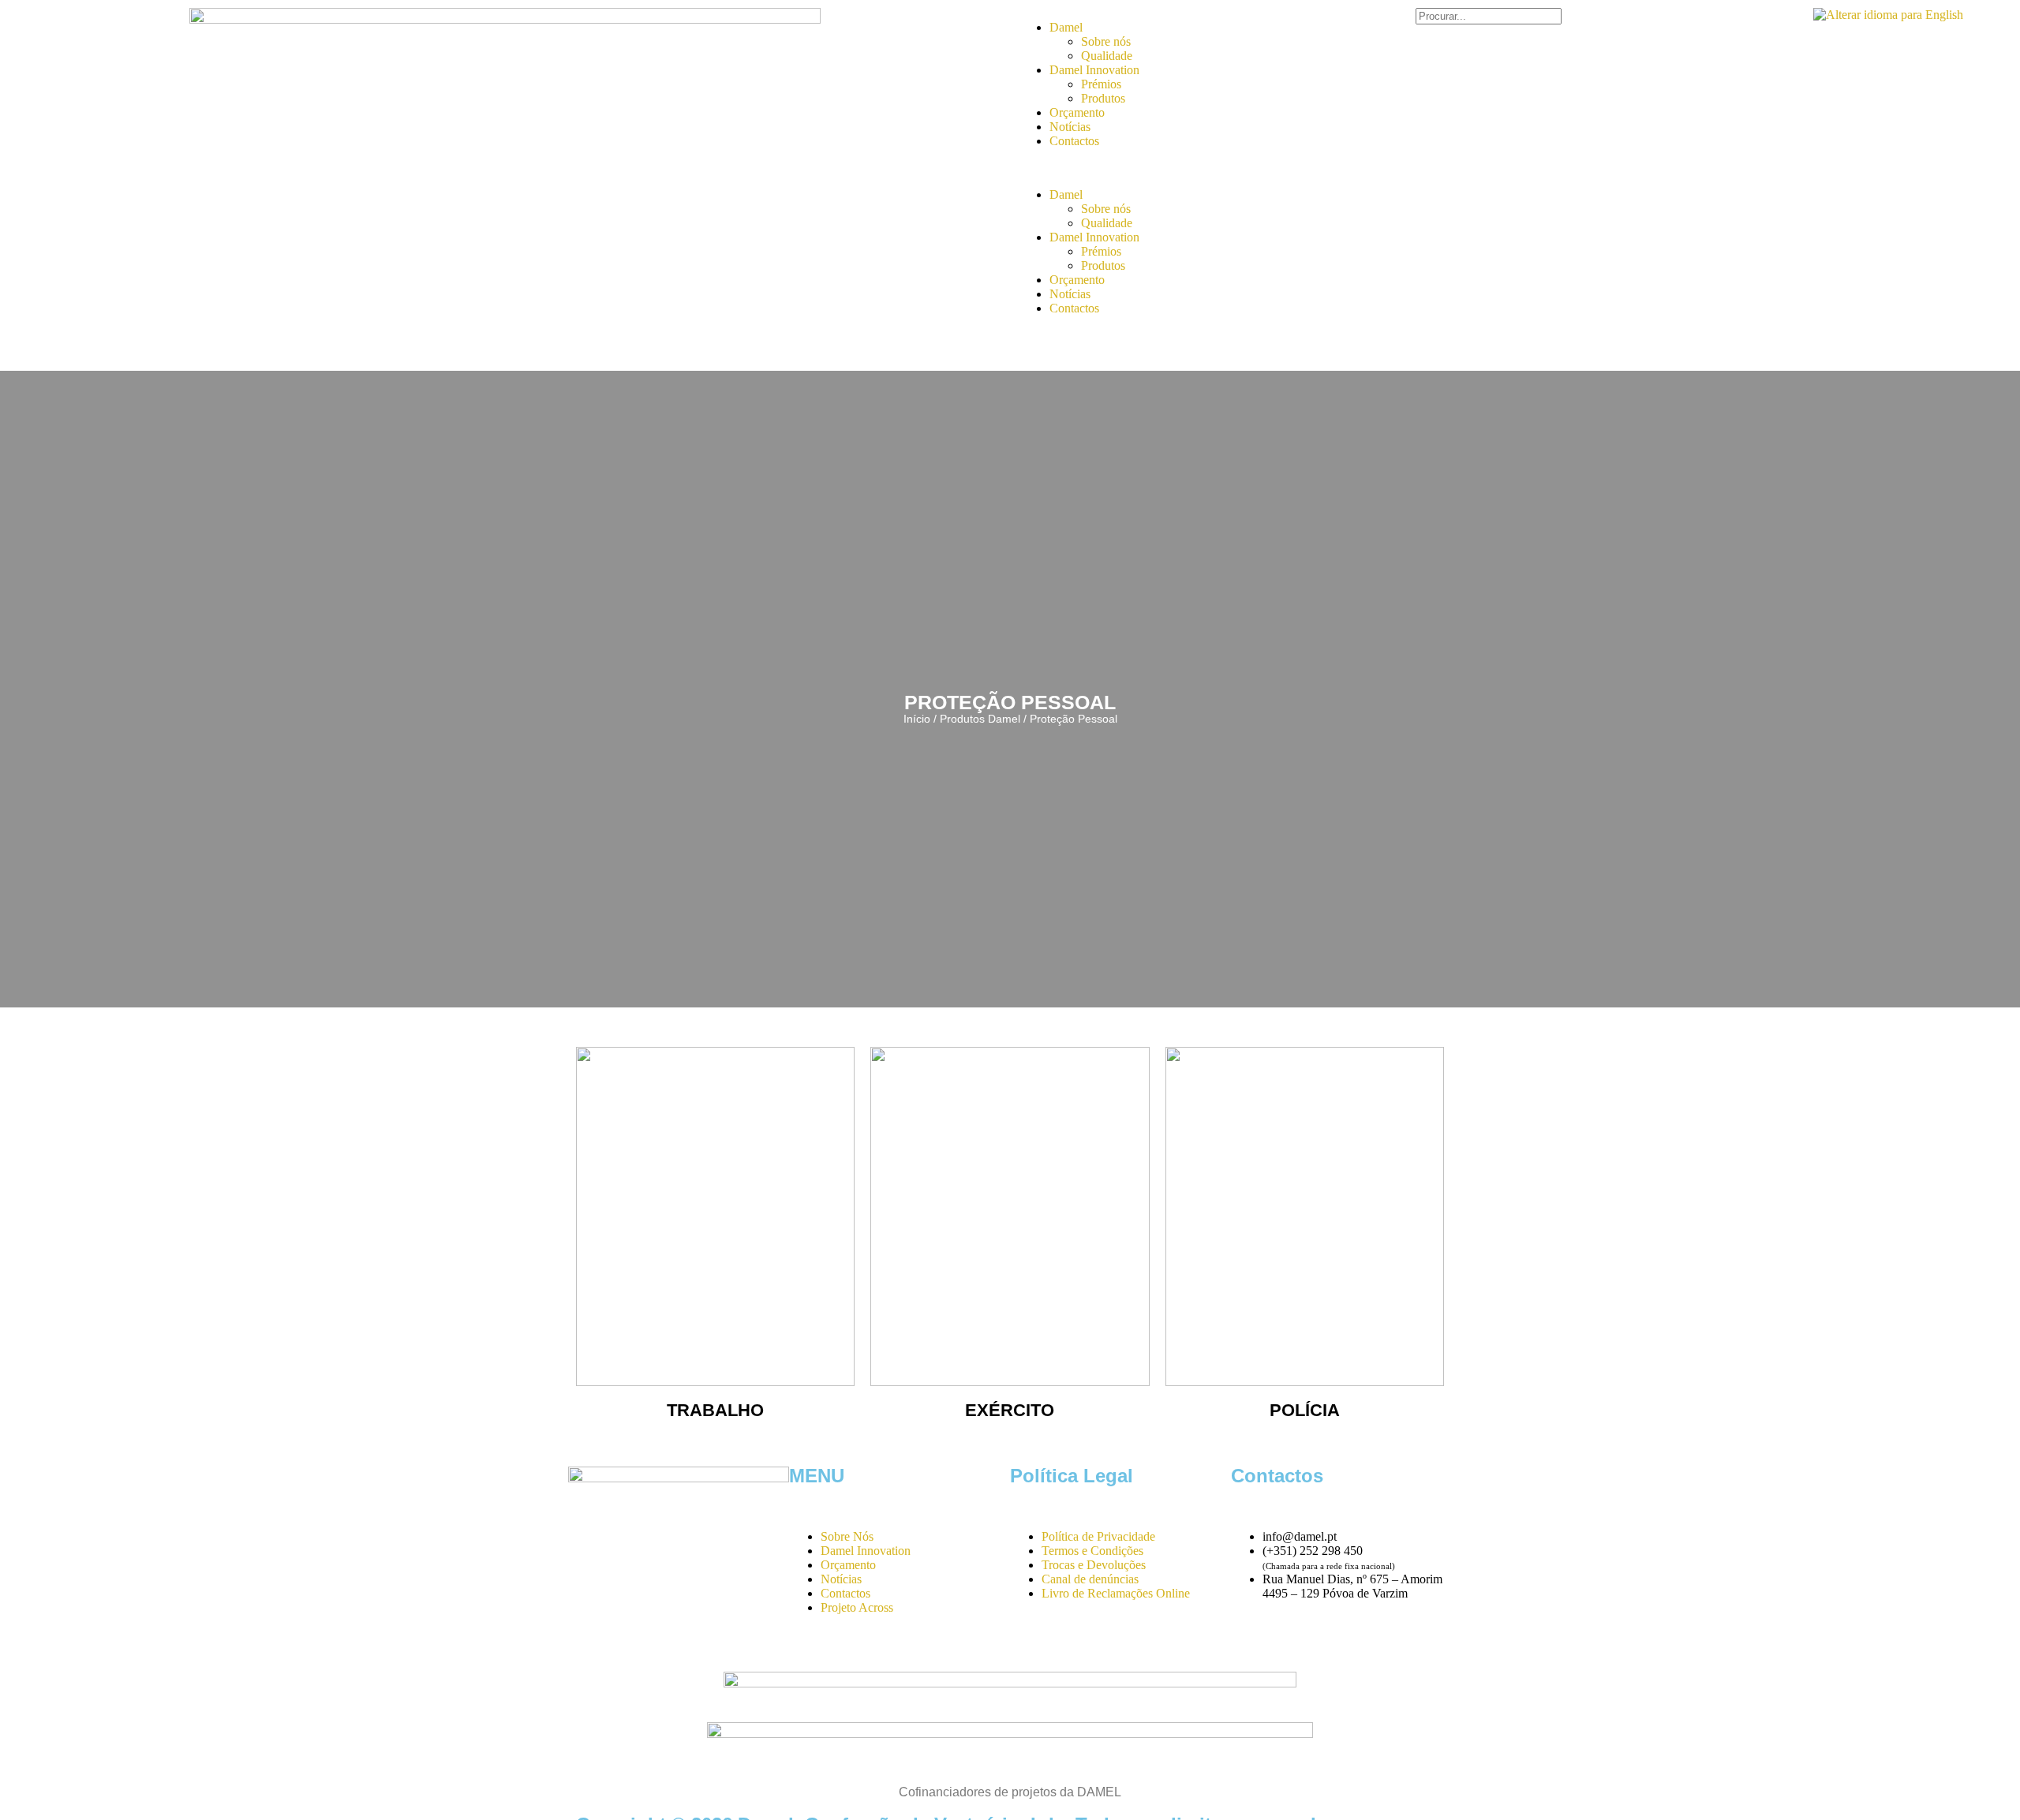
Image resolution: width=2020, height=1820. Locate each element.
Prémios (1101, 84)
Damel (1066, 27)
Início (917, 719)
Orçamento (1077, 112)
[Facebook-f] (1251, 1649)
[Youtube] (1293, 1649)
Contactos (1074, 141)
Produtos (1103, 98)
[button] (1117, 168)
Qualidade (1107, 56)
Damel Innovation (1094, 70)
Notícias (1070, 127)
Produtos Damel (980, 719)
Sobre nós (1106, 41)
